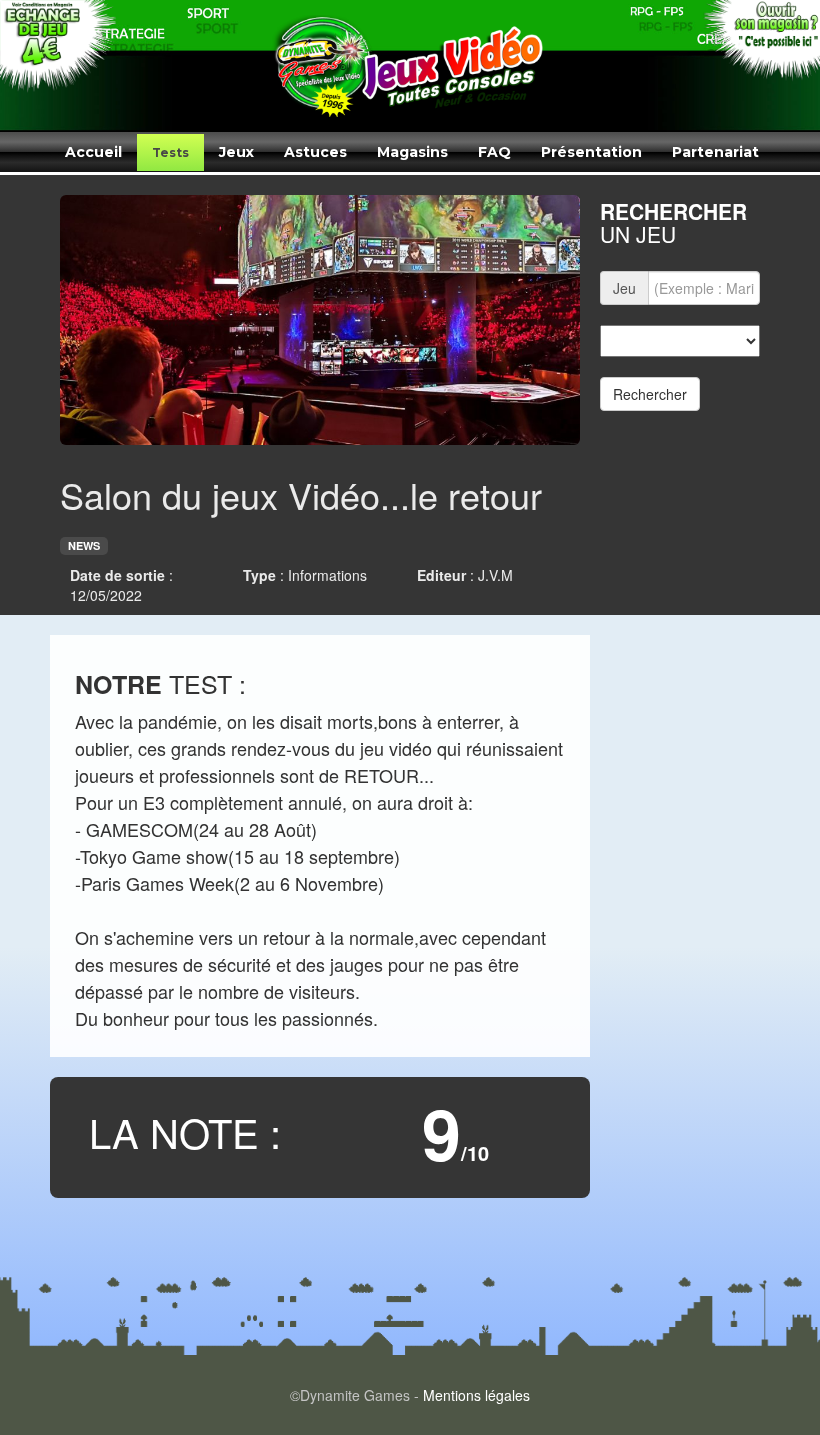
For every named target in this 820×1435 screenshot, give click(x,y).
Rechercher (650, 394)
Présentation (591, 152)
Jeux (236, 152)
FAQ (494, 152)
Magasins (412, 152)
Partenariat (715, 152)
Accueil (93, 152)
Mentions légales (476, 1395)
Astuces (315, 152)
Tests (170, 152)
